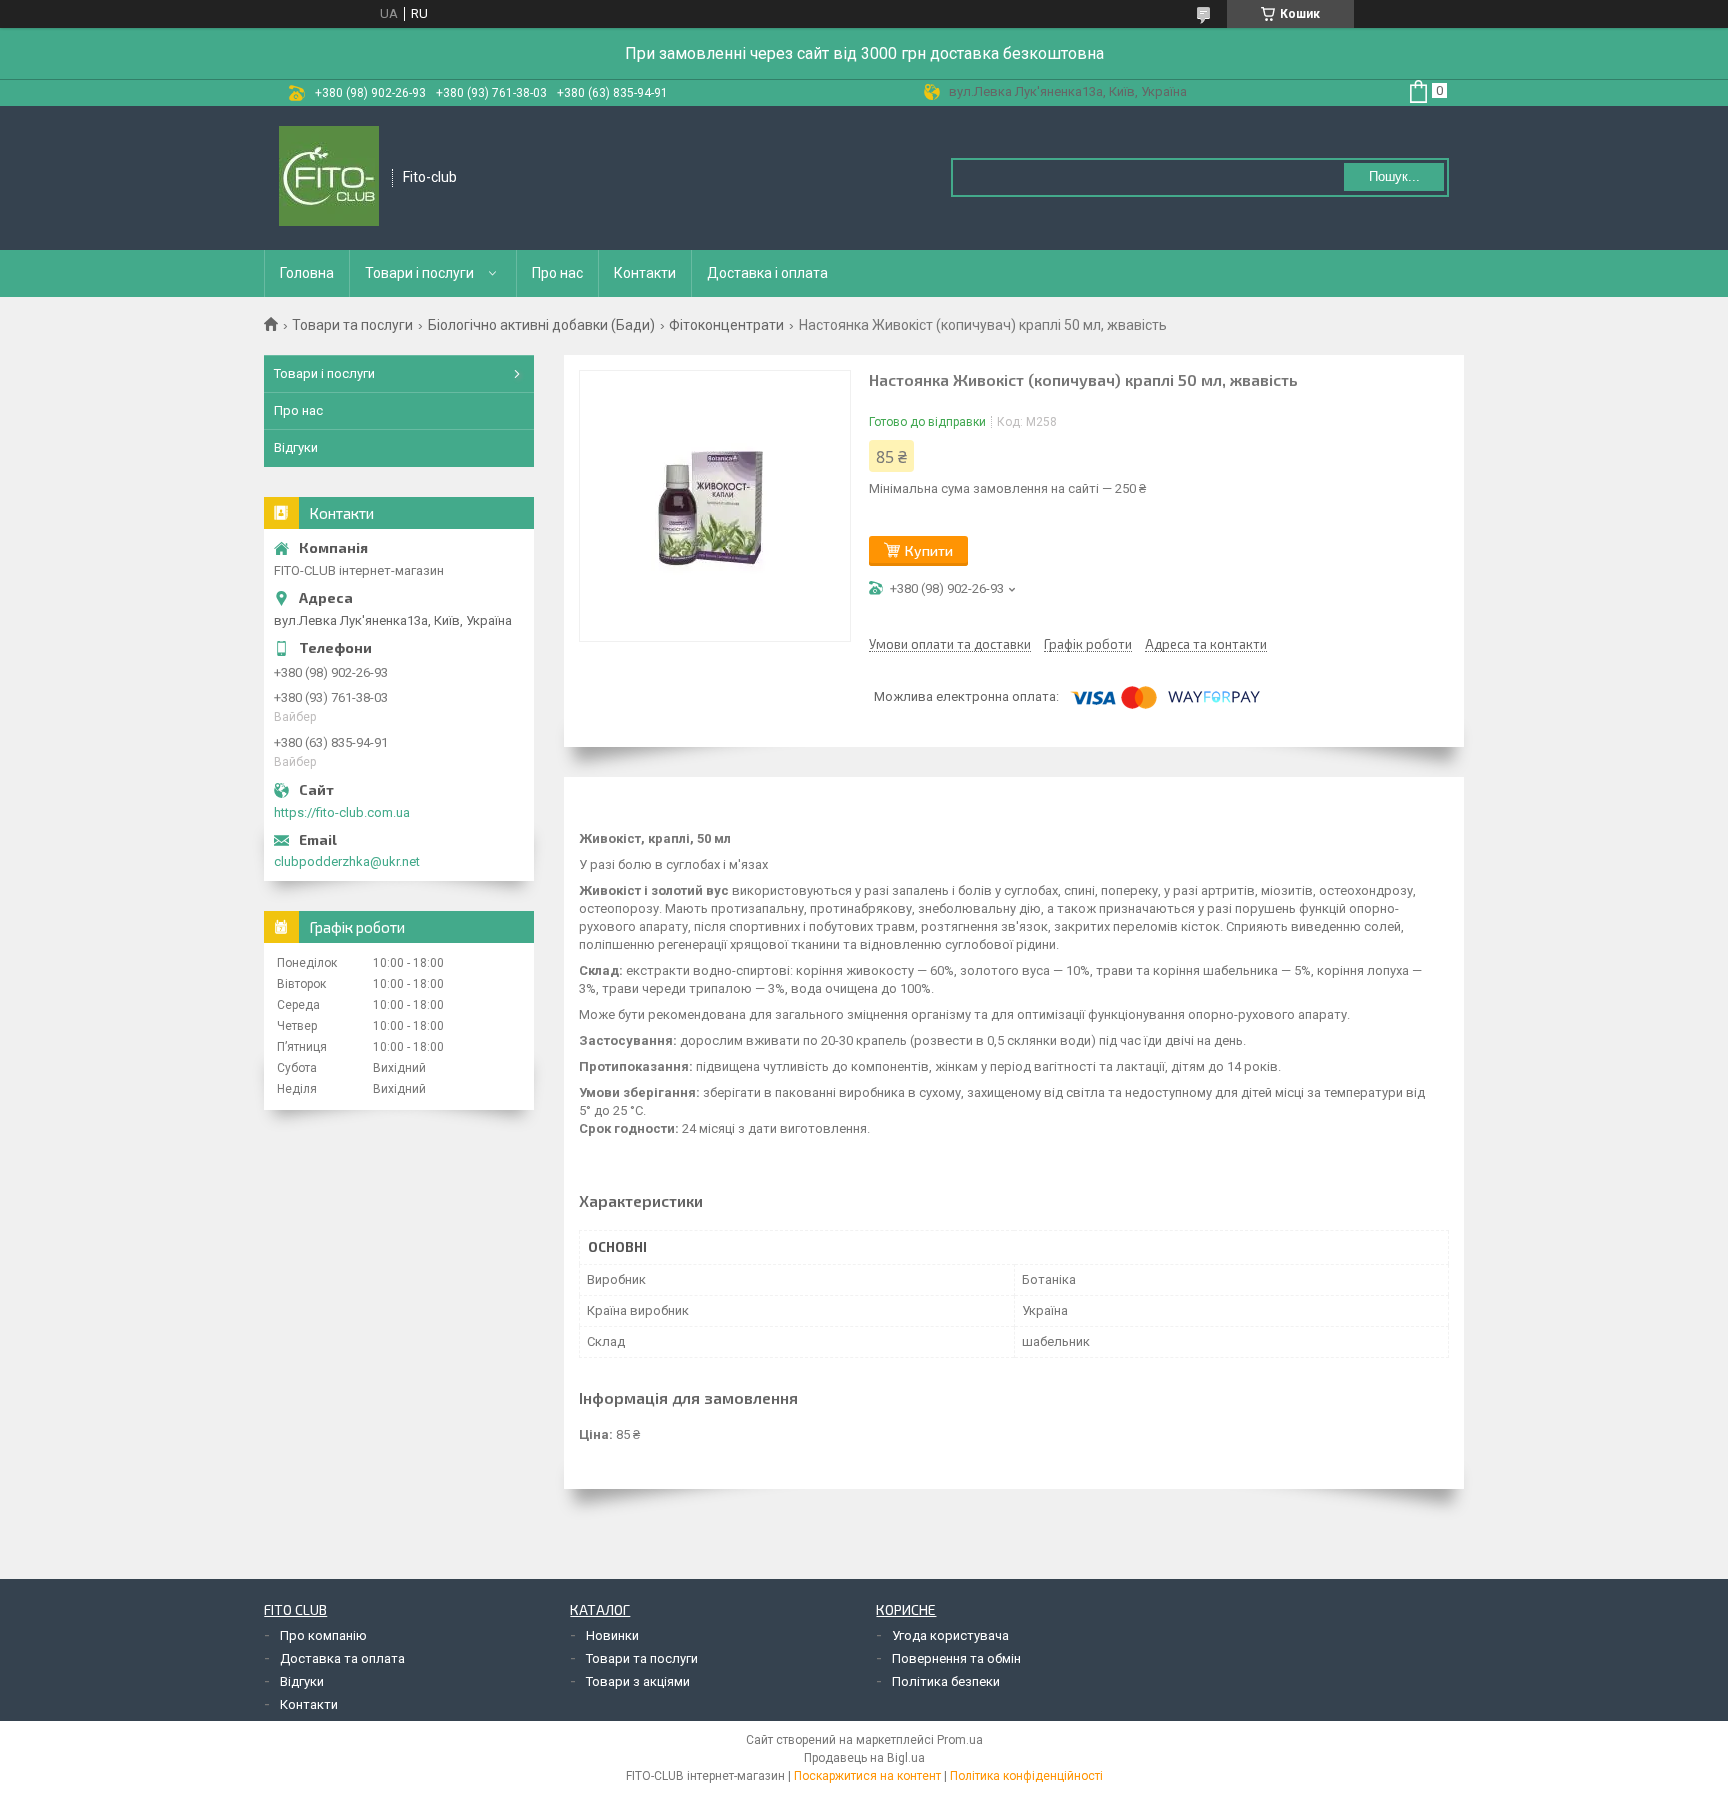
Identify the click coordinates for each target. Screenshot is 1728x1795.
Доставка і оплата (767, 273)
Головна (307, 273)
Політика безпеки (946, 1681)
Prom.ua (960, 1740)
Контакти (645, 273)
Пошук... (1394, 176)
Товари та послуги (352, 325)
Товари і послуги (419, 273)
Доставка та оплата (342, 1658)
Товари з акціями (638, 1681)
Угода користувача (950, 1635)
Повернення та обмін (956, 1658)
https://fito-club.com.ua (342, 812)
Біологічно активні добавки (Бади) (541, 325)
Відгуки (296, 447)
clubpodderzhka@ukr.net (347, 861)
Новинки (612, 1635)
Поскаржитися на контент (867, 1776)
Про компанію (323, 1635)
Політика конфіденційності (1026, 1776)
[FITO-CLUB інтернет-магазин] (329, 178)
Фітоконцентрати (726, 325)
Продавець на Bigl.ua (864, 1758)
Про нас (557, 273)
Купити (929, 550)
